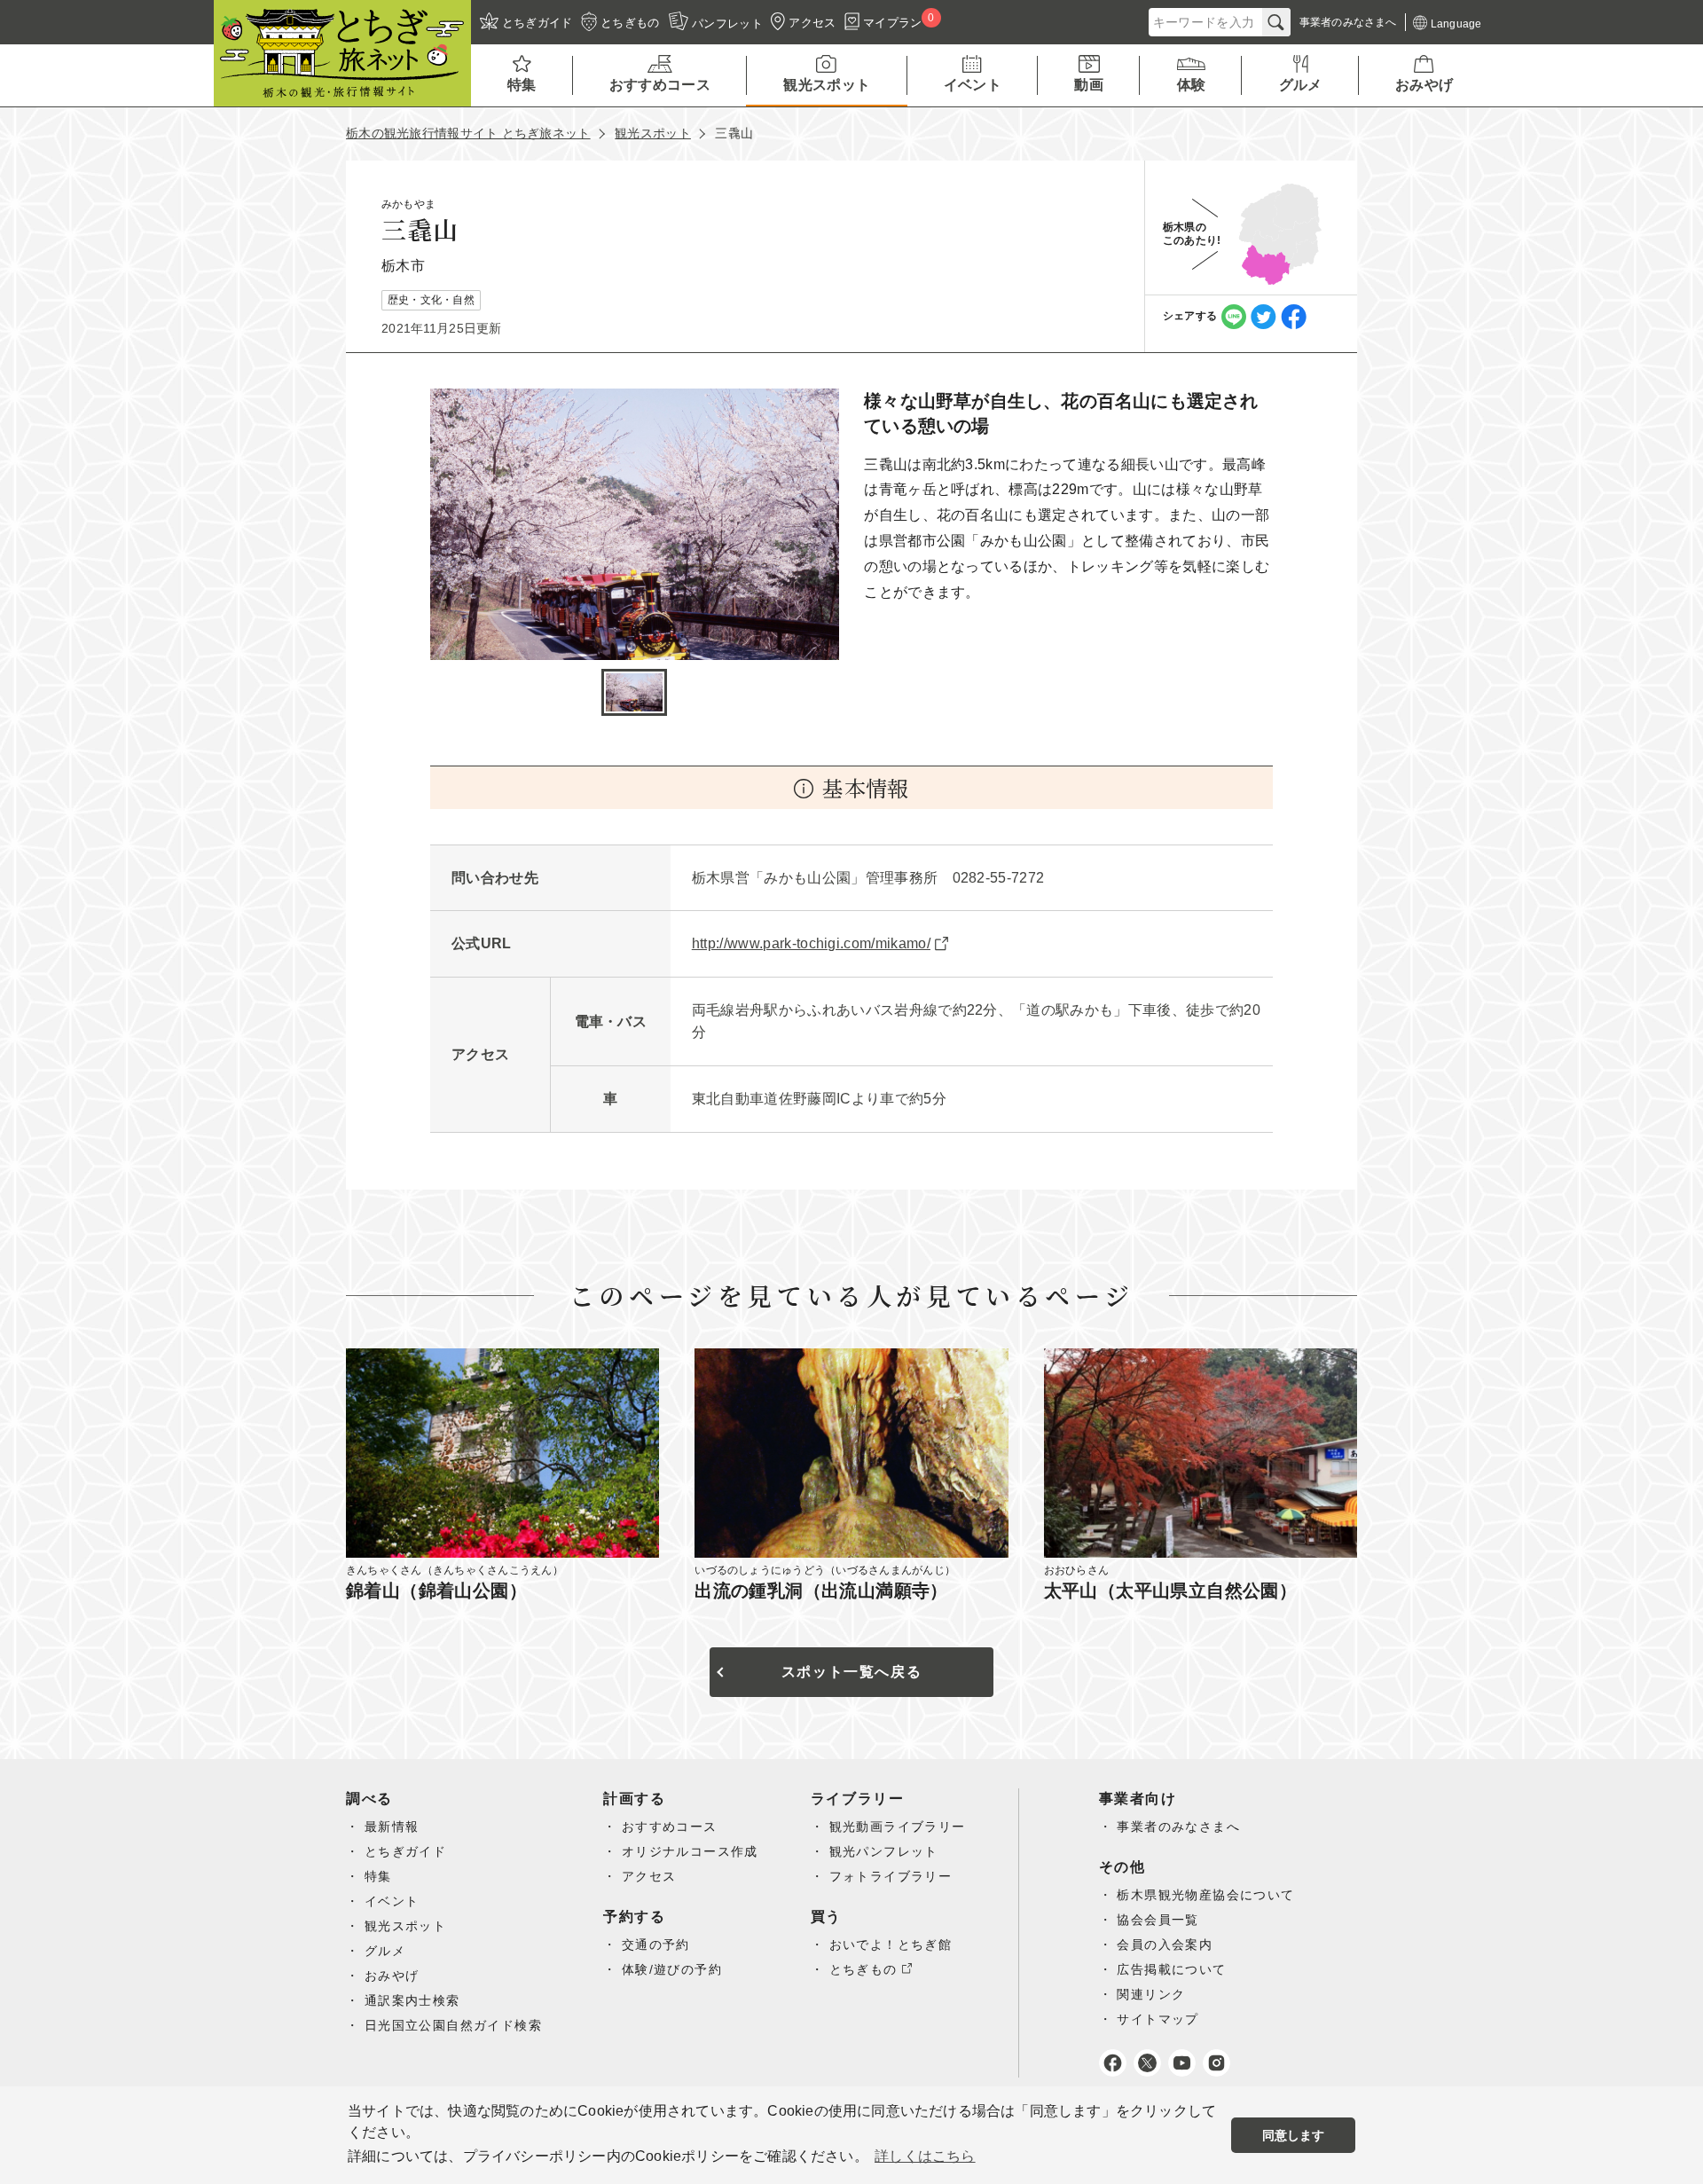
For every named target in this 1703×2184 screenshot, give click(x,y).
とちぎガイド (405, 1851)
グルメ (385, 1951)
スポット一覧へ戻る (851, 1672)
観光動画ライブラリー (898, 1827)
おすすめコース (670, 1827)
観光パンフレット (884, 1851)
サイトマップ (1158, 2019)
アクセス (649, 1876)
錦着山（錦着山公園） (436, 1591)
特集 (378, 1876)
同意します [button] (1294, 2135)
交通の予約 (656, 1944)
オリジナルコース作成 (690, 1851)
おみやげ (392, 1976)
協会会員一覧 (1158, 1920)
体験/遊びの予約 (672, 1969)
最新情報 (392, 1827)
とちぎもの (863, 1969)
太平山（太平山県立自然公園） (1171, 1591)
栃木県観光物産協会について (1205, 1895)
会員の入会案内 (1165, 1944)
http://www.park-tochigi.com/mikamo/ (811, 943)
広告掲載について (1171, 1969)
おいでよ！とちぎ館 (891, 1944)
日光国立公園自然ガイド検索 (453, 2025)
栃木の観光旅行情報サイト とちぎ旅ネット (468, 133)
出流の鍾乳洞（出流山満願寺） (821, 1591)
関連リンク (1151, 1994)
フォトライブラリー (891, 1876)
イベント (392, 1901)
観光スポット (653, 133)
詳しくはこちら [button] (925, 2156)
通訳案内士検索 (412, 2000)
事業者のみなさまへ (1178, 1827)
